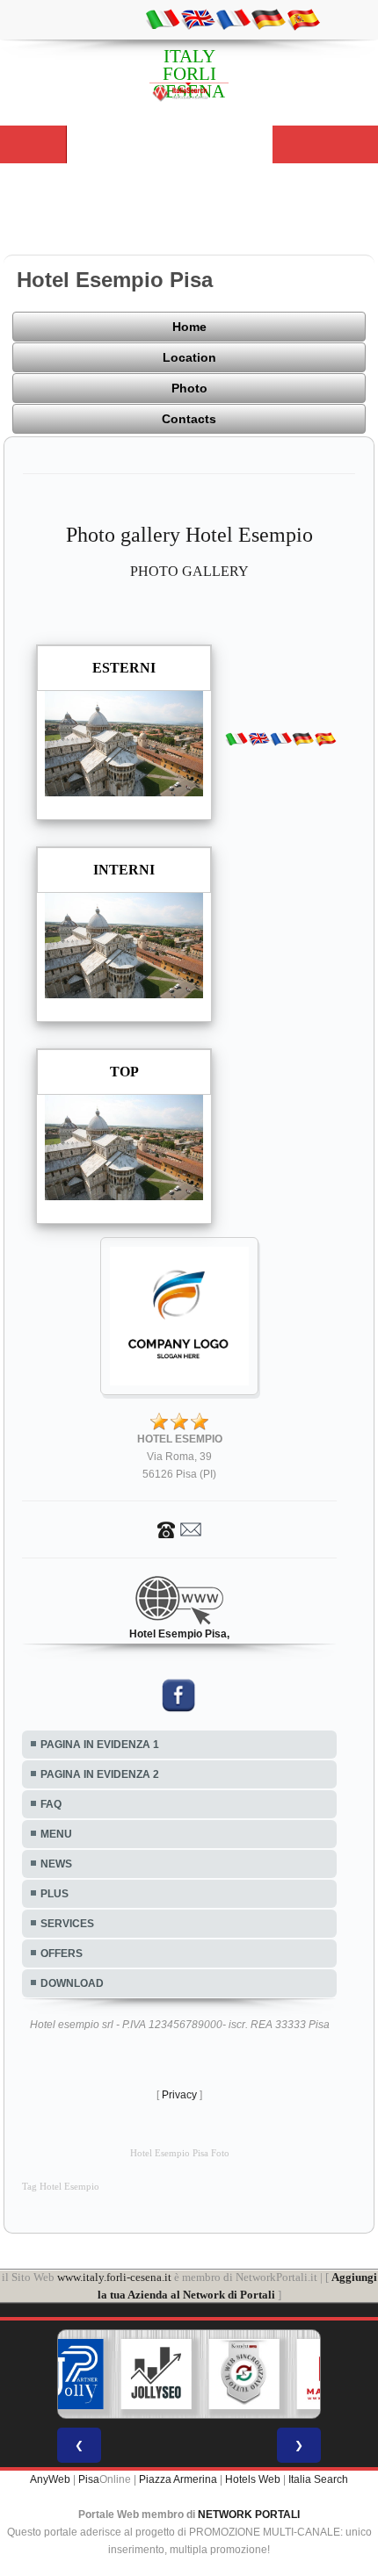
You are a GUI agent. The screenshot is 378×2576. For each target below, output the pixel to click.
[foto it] (163, 18)
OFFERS (62, 1954)
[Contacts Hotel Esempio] (179, 1529)
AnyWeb (50, 2479)
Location (189, 357)
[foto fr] (233, 18)
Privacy (179, 2095)
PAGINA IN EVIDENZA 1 (100, 1745)
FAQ (51, 1804)
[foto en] (198, 18)
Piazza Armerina (178, 2479)
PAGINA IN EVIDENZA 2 (100, 1774)
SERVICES (67, 1924)
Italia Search (318, 2479)
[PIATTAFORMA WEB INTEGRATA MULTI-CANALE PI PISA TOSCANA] (244, 2374)
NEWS (56, 1864)
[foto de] (268, 18)
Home (189, 327)
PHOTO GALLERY (189, 571)
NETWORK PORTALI (249, 2515)
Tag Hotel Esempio (61, 2187)
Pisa (89, 2479)
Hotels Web (253, 2479)
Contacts (189, 419)
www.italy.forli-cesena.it (114, 2277)
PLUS (55, 1894)
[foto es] (303, 18)
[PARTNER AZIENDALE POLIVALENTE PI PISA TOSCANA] (69, 2374)
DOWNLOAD (72, 1983)
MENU (56, 1834)
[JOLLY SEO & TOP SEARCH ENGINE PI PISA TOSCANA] (156, 2374)
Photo (189, 388)
